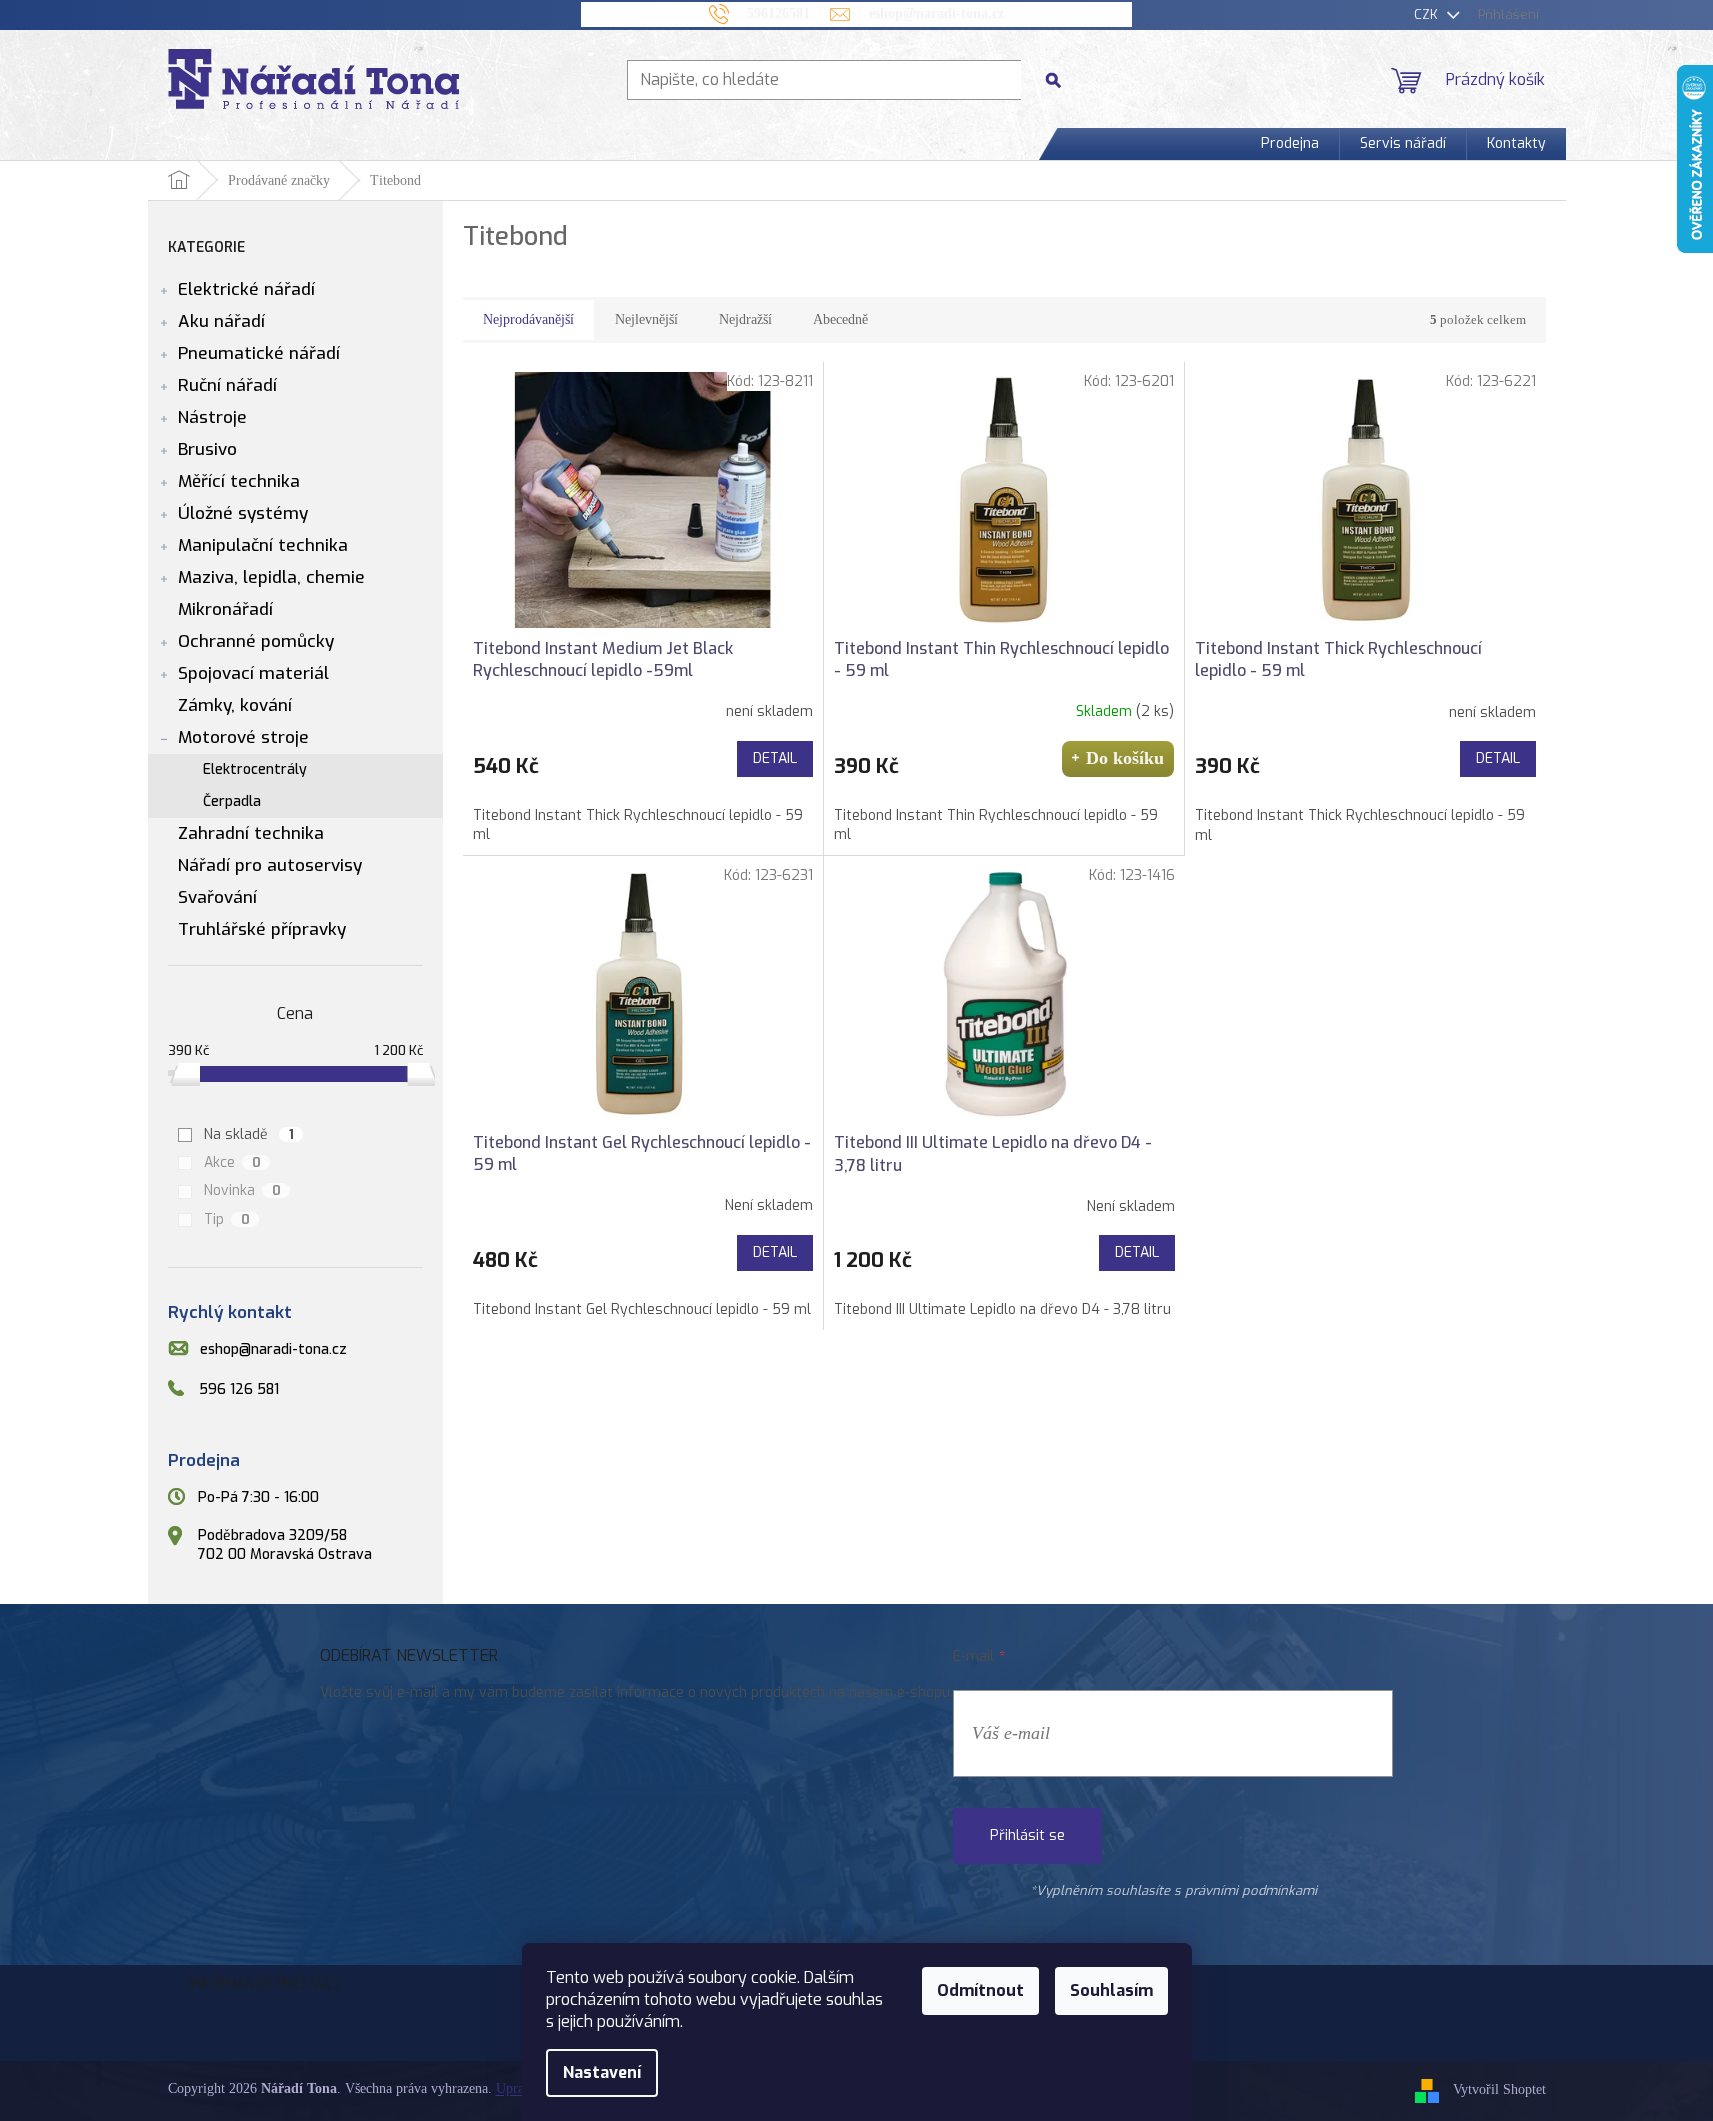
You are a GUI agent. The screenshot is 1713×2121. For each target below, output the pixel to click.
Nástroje (212, 417)
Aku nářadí (221, 321)
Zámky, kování (235, 705)
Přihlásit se (1027, 1835)
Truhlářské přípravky (262, 929)
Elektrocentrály (255, 769)
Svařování (217, 897)
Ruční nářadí (227, 385)
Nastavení (602, 2072)
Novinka (242, 1190)
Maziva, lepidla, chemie (271, 577)
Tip (227, 1219)
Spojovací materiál (253, 673)
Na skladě (249, 1134)
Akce (232, 1162)
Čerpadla (232, 801)
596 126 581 (239, 1390)
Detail (775, 758)
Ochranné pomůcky (256, 641)
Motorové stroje (243, 737)
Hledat (1061, 79)
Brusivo (207, 449)
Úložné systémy (243, 513)
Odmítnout (980, 1990)
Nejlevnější (646, 319)
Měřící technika (239, 481)
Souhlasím (1111, 1990)
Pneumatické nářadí (259, 353)
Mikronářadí (225, 609)
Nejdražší (745, 319)
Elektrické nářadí (246, 289)
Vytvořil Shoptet (1499, 2089)
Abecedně (840, 319)
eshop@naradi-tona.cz (273, 1349)
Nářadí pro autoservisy (270, 865)
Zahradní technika (251, 833)
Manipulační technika (263, 545)
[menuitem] (1290, 144)
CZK (1428, 14)
